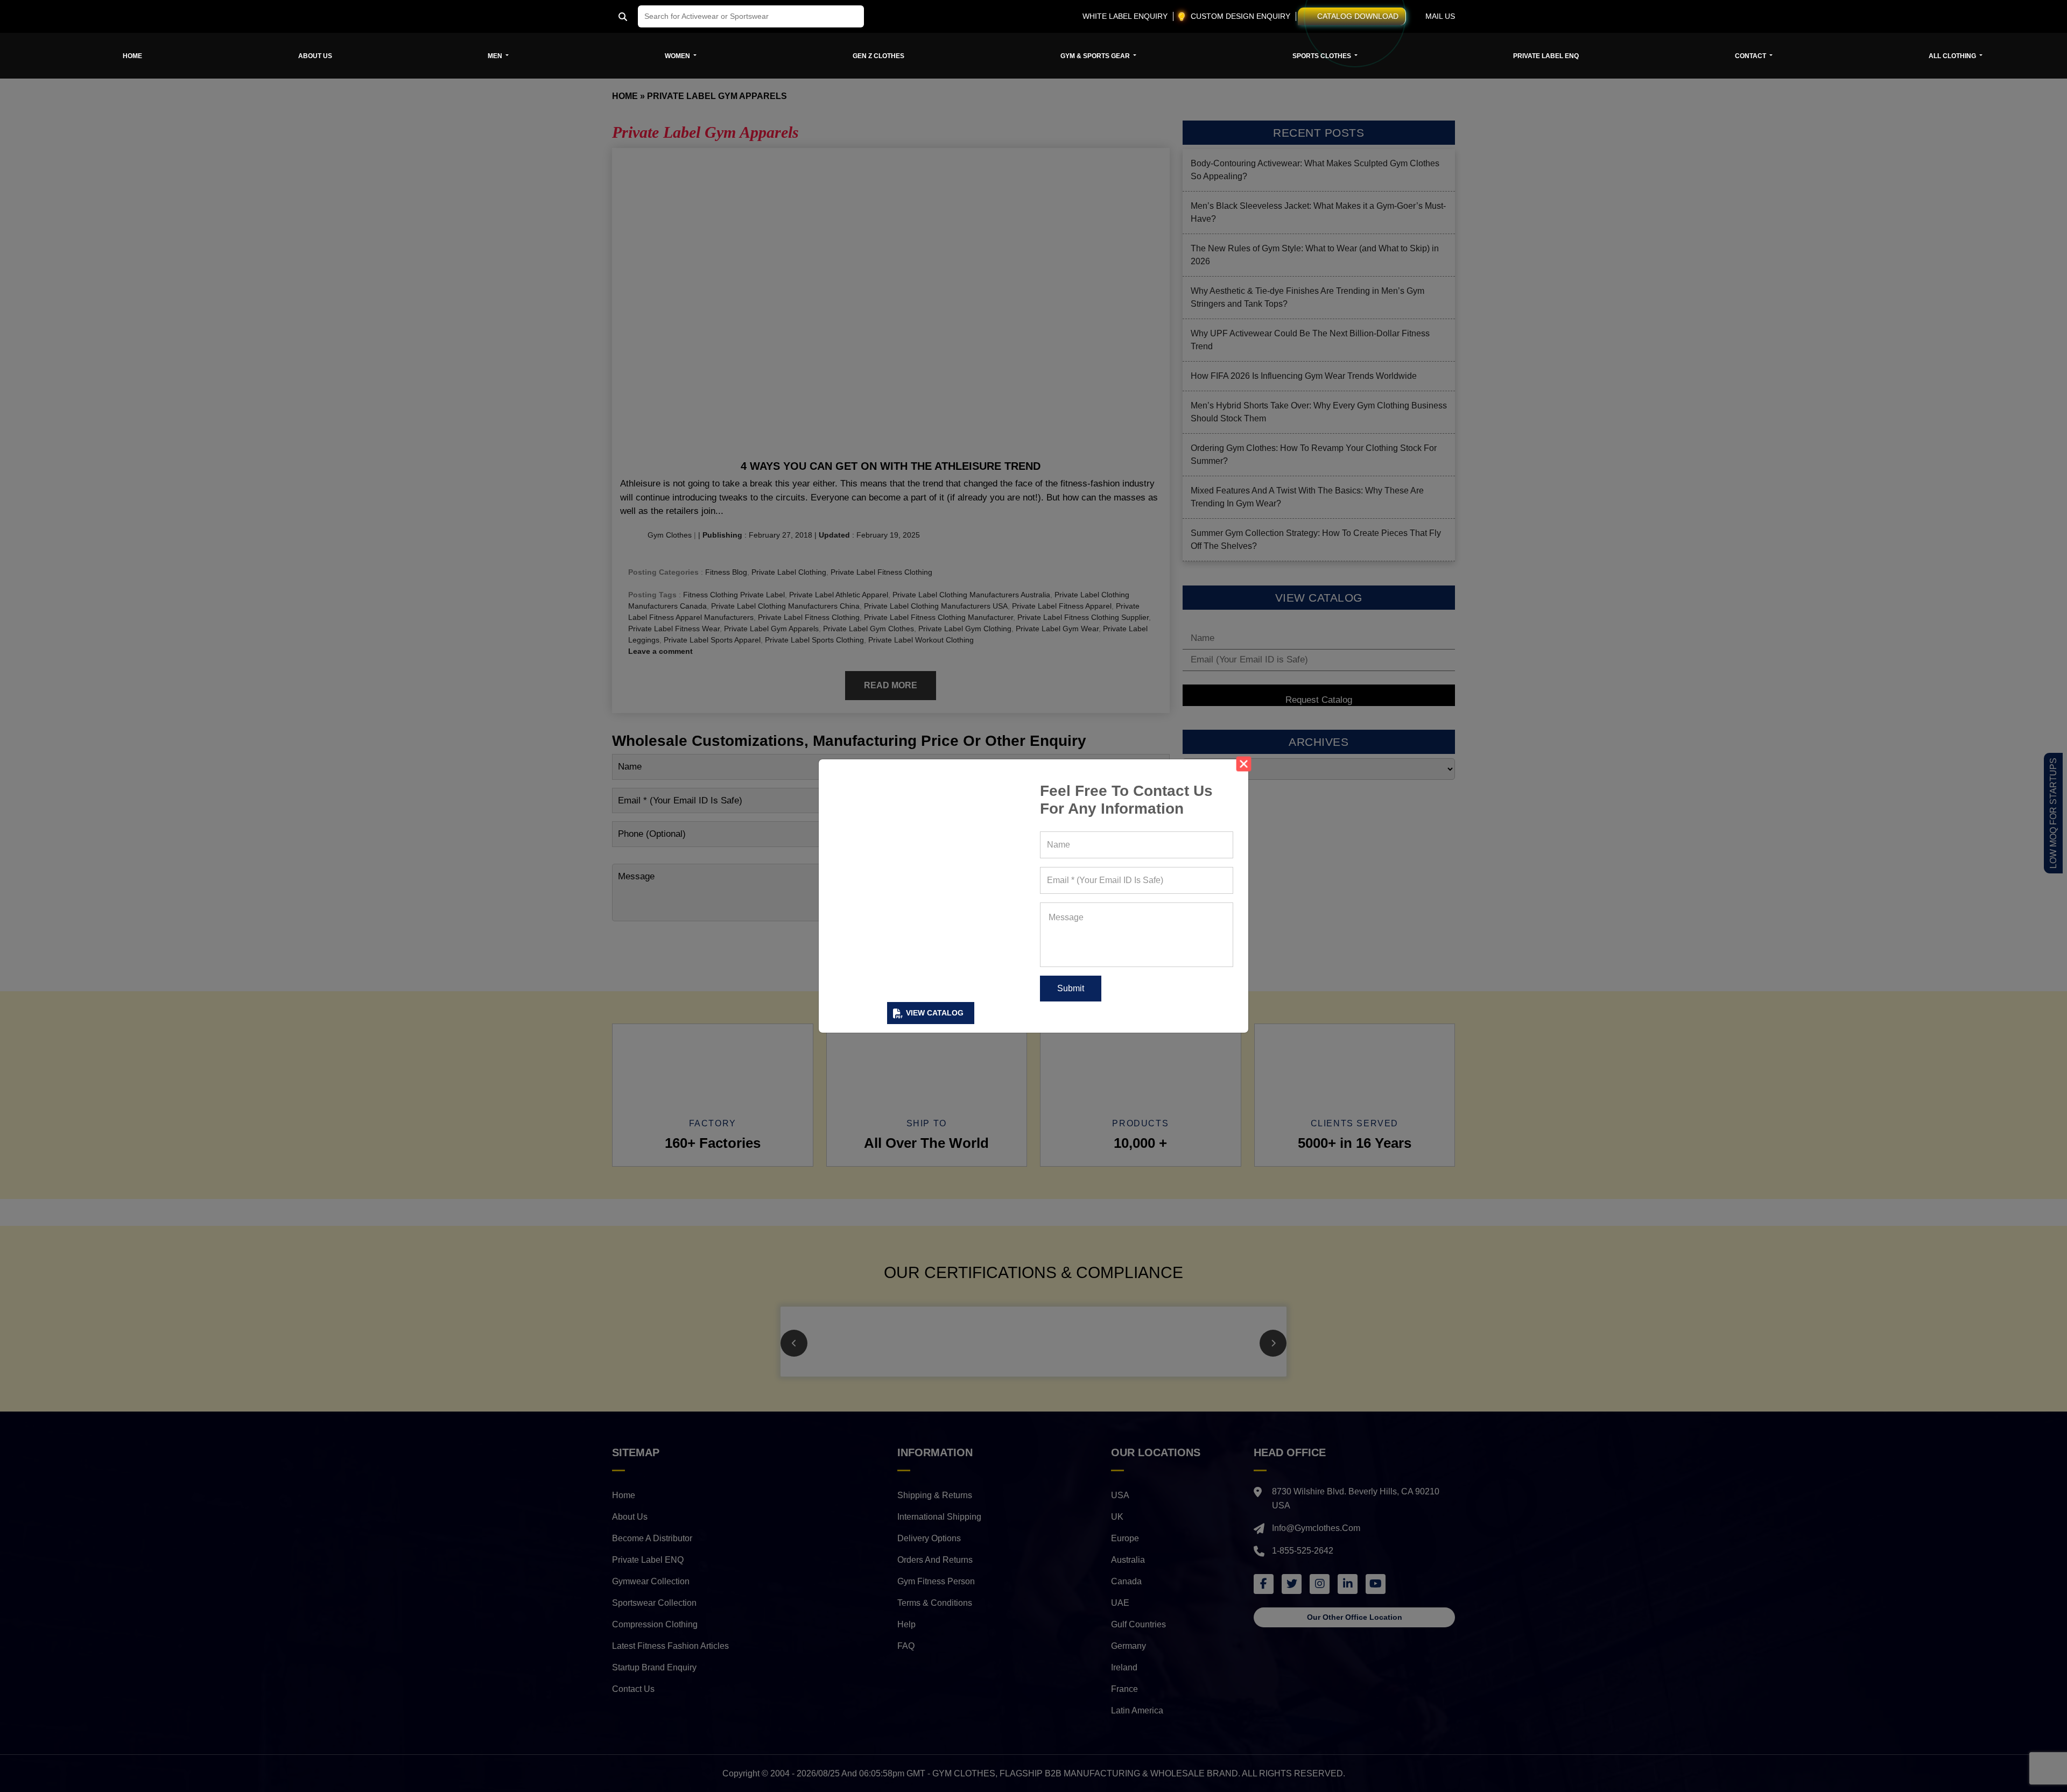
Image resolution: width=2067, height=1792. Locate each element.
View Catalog (935, 1013)
